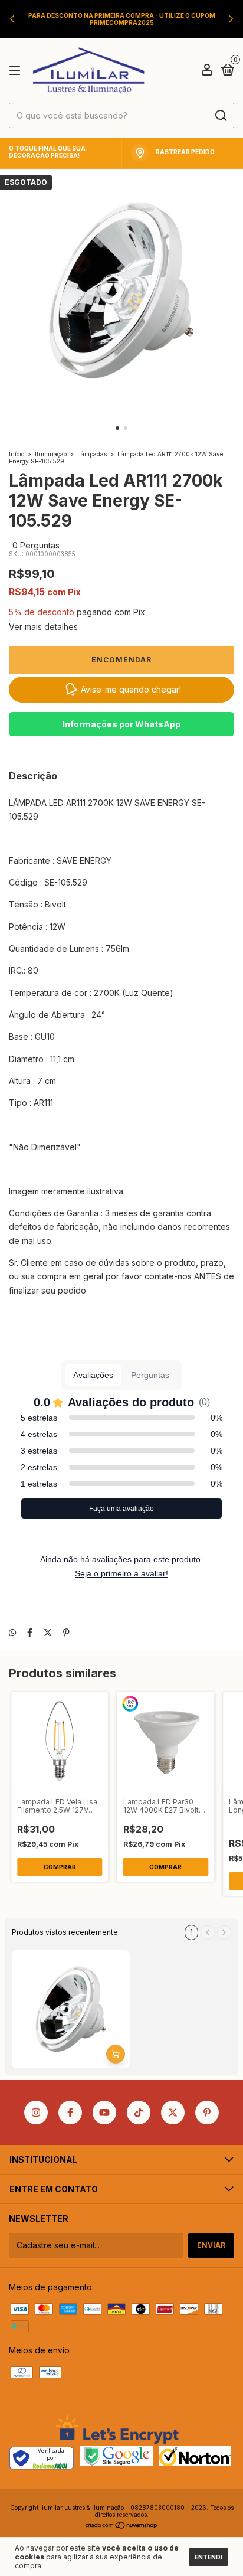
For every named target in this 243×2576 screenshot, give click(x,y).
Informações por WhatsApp (121, 724)
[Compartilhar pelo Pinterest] (66, 1632)
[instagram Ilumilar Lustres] (36, 2113)
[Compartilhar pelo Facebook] (30, 1632)
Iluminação (51, 454)
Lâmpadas (92, 454)
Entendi (208, 2557)
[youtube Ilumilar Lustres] (104, 2113)
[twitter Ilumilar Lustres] (173, 2113)
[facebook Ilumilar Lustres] (70, 2113)
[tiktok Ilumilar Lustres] (139, 2113)
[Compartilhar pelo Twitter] (48, 1632)
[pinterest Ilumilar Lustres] (207, 2113)
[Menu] (17, 71)
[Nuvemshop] (122, 2526)
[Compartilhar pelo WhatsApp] (12, 1632)
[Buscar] (220, 116)
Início (17, 454)
